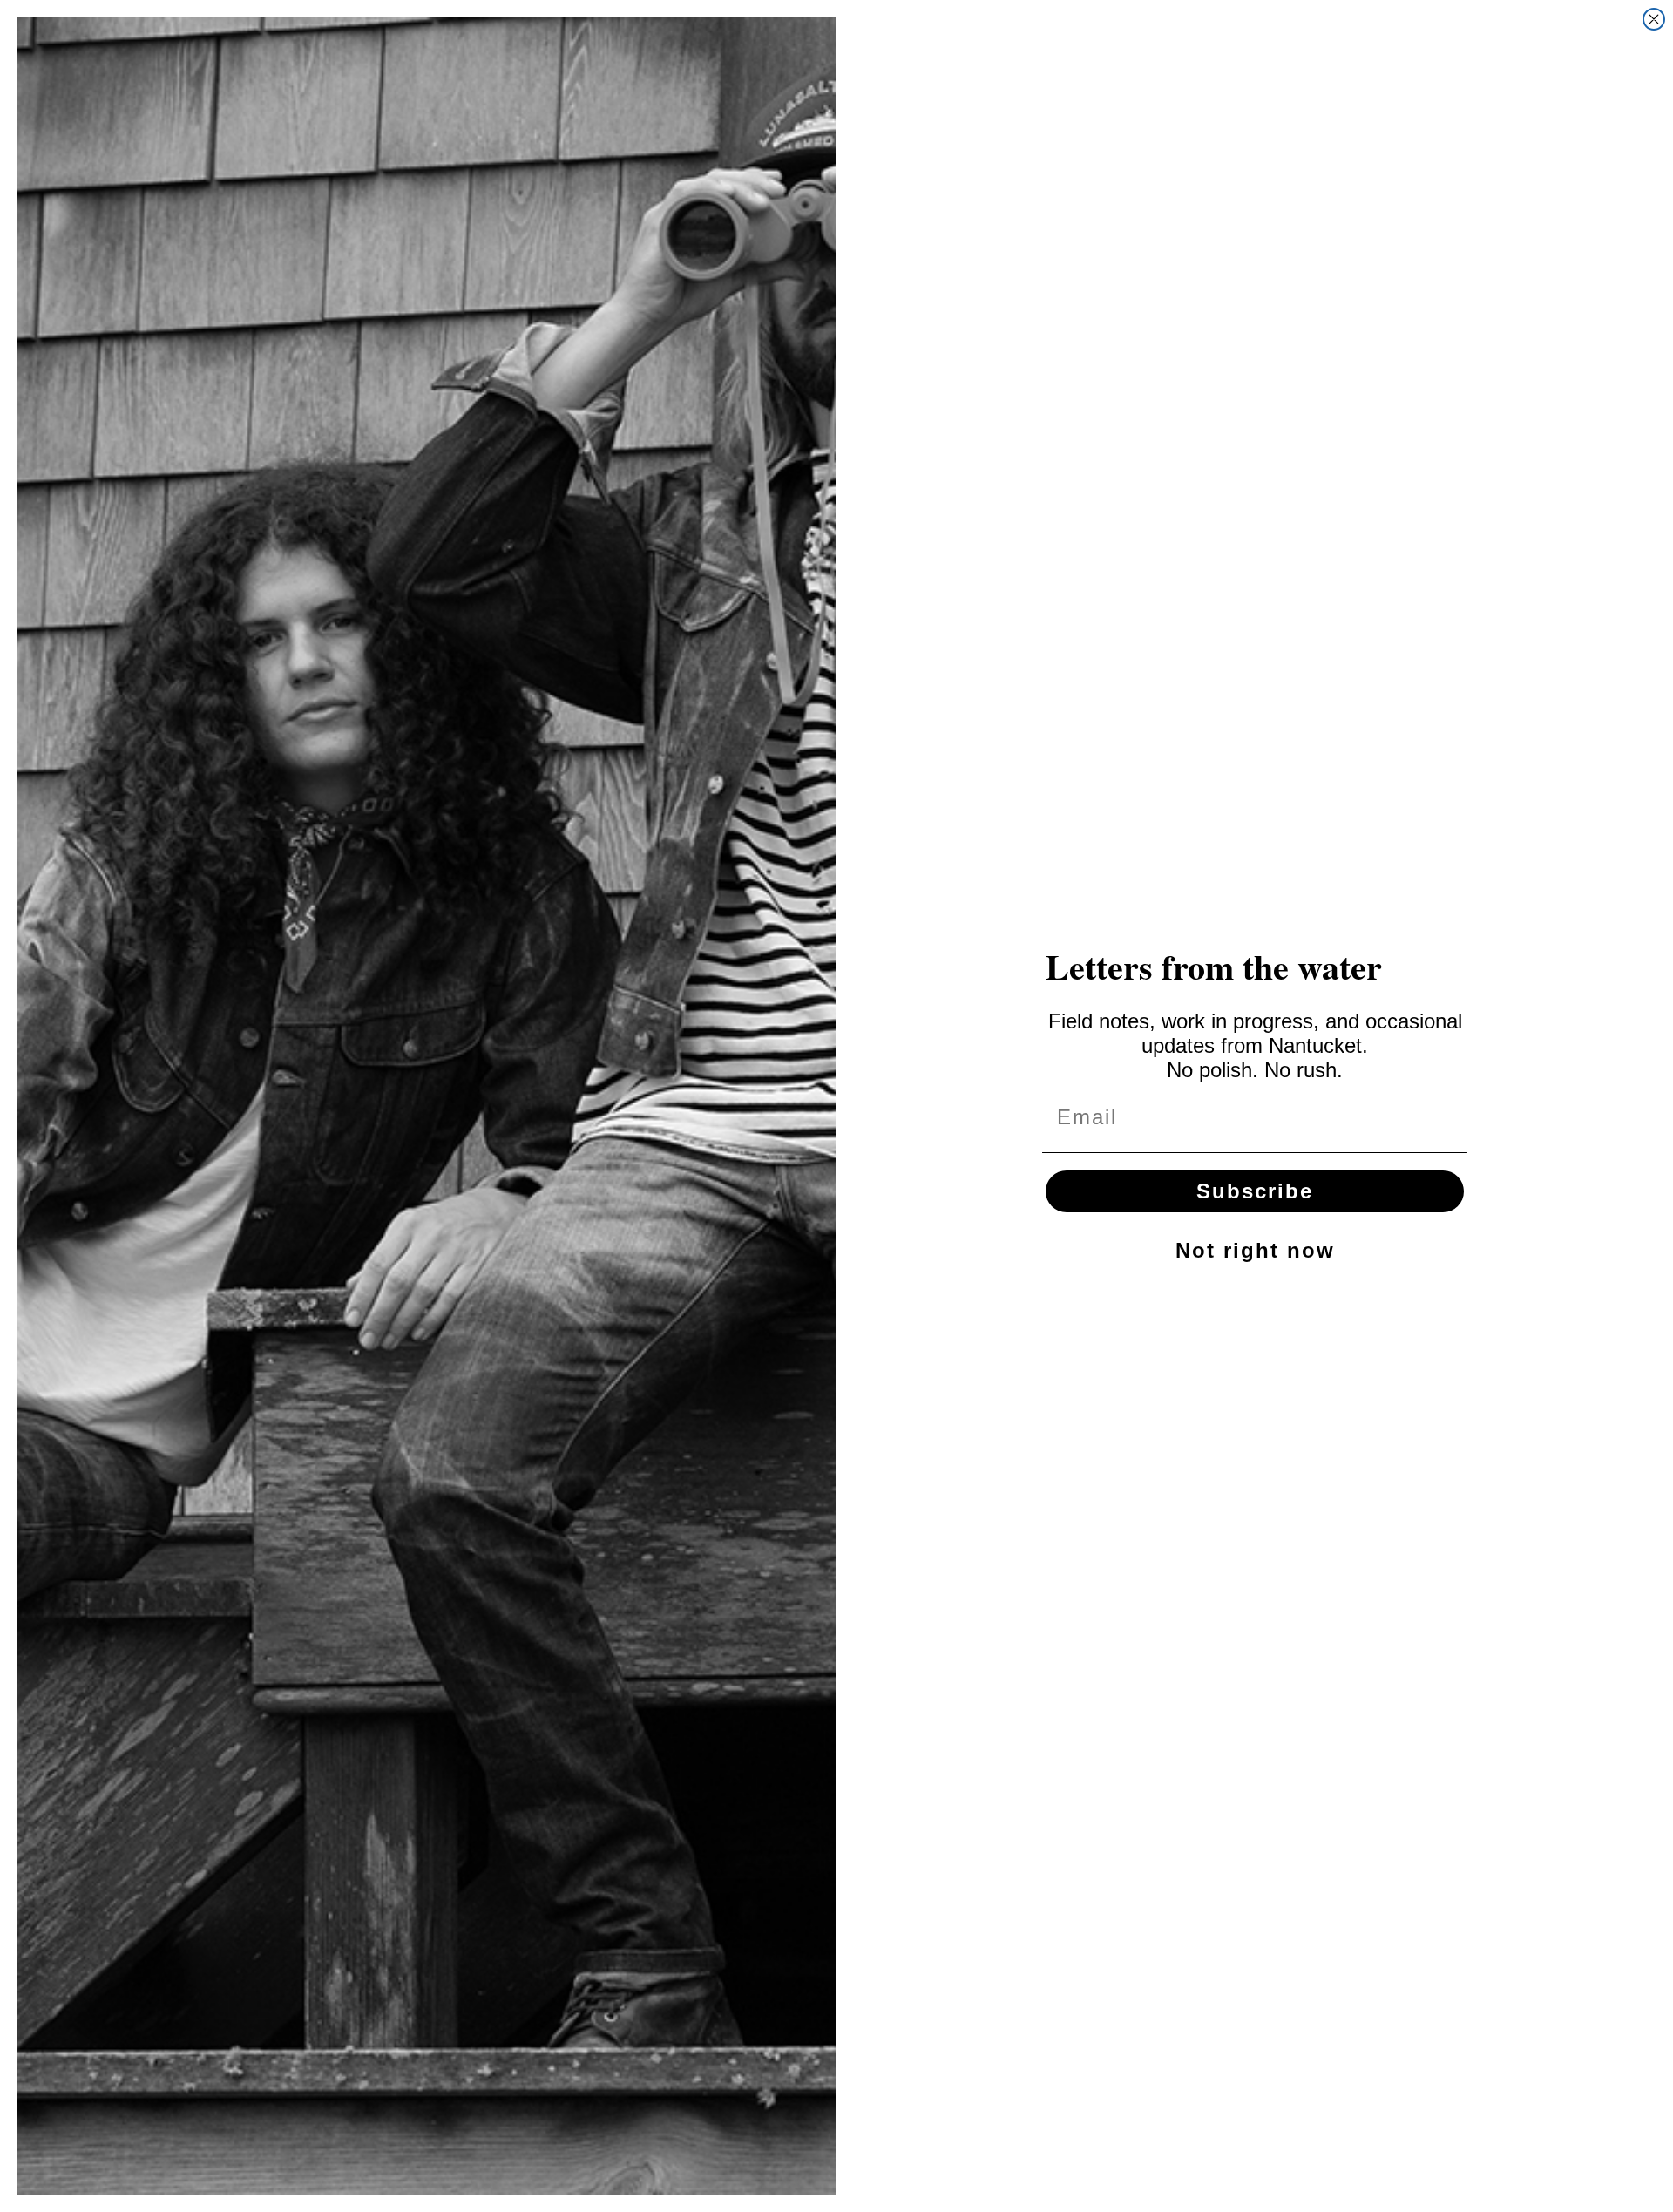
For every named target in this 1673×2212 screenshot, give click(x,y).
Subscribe (1255, 1191)
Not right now (1255, 1250)
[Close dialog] (1654, 19)
